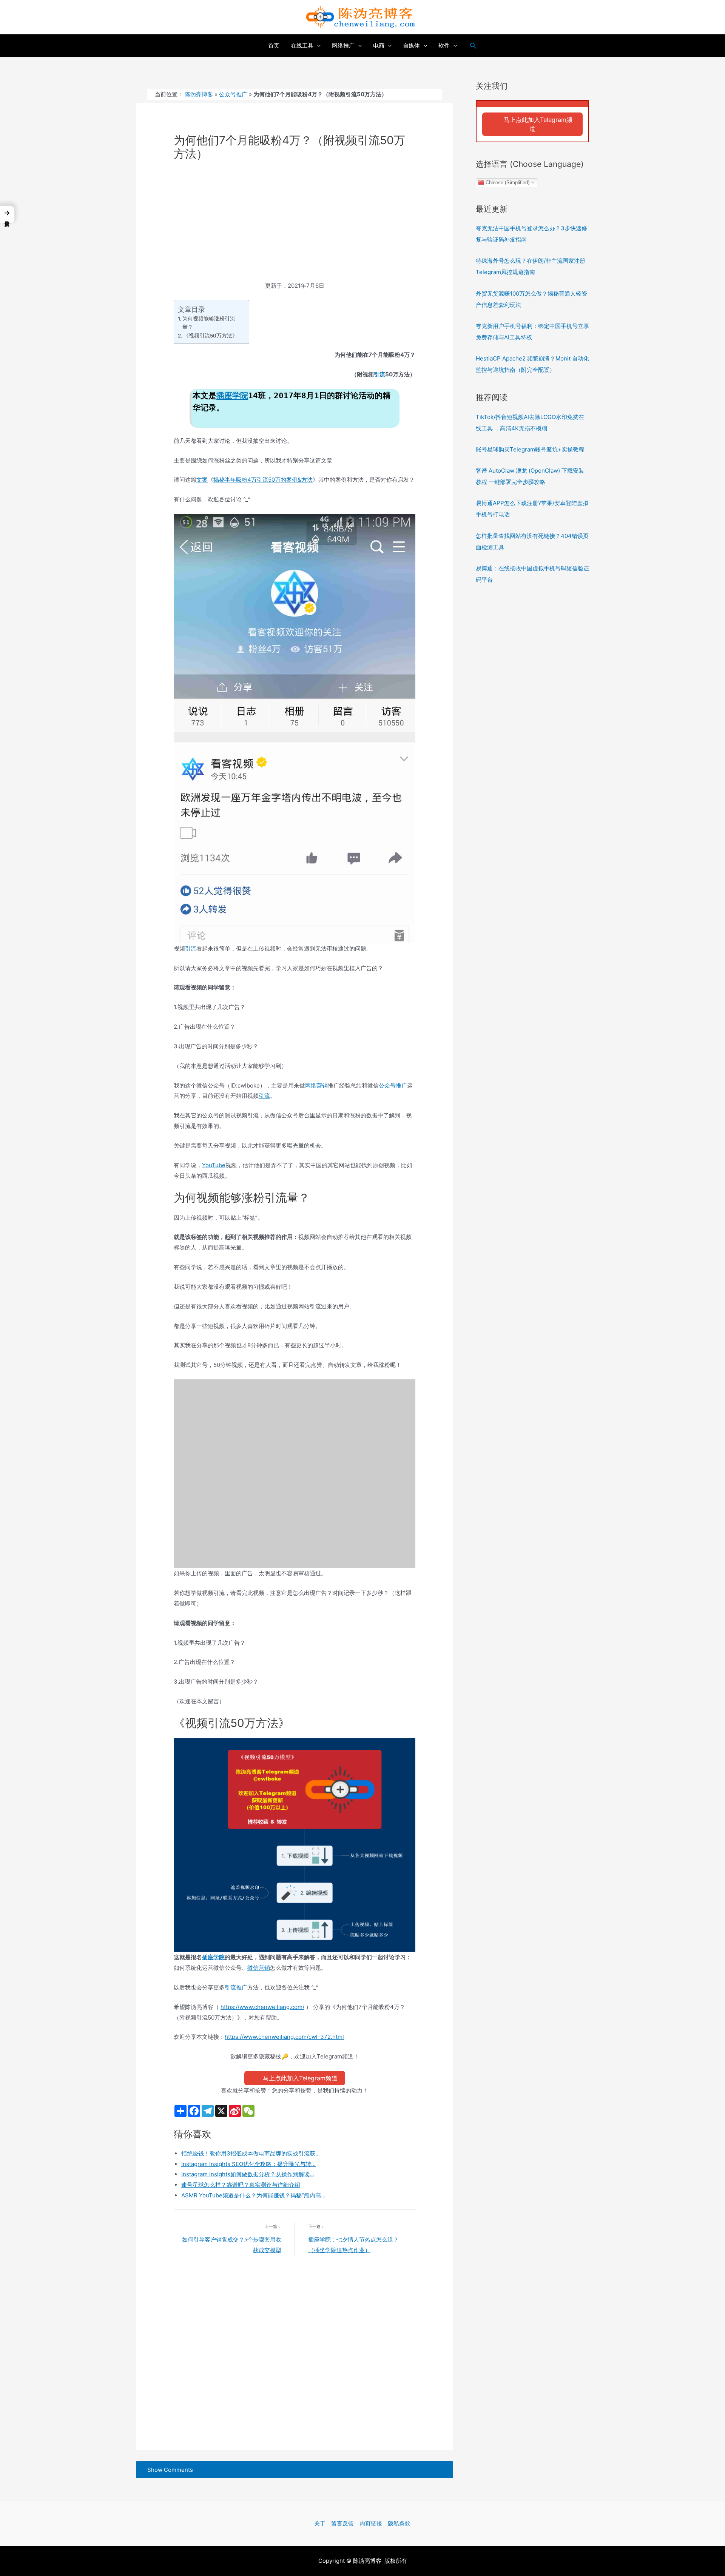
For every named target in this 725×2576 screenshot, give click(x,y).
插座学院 (232, 396)
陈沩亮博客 (199, 94)
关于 (320, 2523)
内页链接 (371, 2523)
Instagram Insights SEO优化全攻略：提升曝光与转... (248, 2164)
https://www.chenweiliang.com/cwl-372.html (284, 2037)
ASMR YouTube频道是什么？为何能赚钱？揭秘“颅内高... (253, 2195)
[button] (7, 215)
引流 (379, 374)
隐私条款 (399, 2523)
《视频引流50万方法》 (211, 336)
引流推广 (236, 1987)
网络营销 (316, 1085)
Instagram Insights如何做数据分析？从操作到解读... (248, 2174)
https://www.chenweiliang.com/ (262, 2007)
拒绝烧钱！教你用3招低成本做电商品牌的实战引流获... (251, 2153)
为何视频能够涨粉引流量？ (209, 323)
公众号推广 (233, 94)
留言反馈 (342, 2523)
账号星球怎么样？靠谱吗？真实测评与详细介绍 (241, 2185)
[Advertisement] (295, 225)
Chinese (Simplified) (507, 182)
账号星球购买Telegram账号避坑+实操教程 (530, 449)
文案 (202, 480)
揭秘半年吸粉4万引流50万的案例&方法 (263, 480)
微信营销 (259, 1968)
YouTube (214, 1165)
